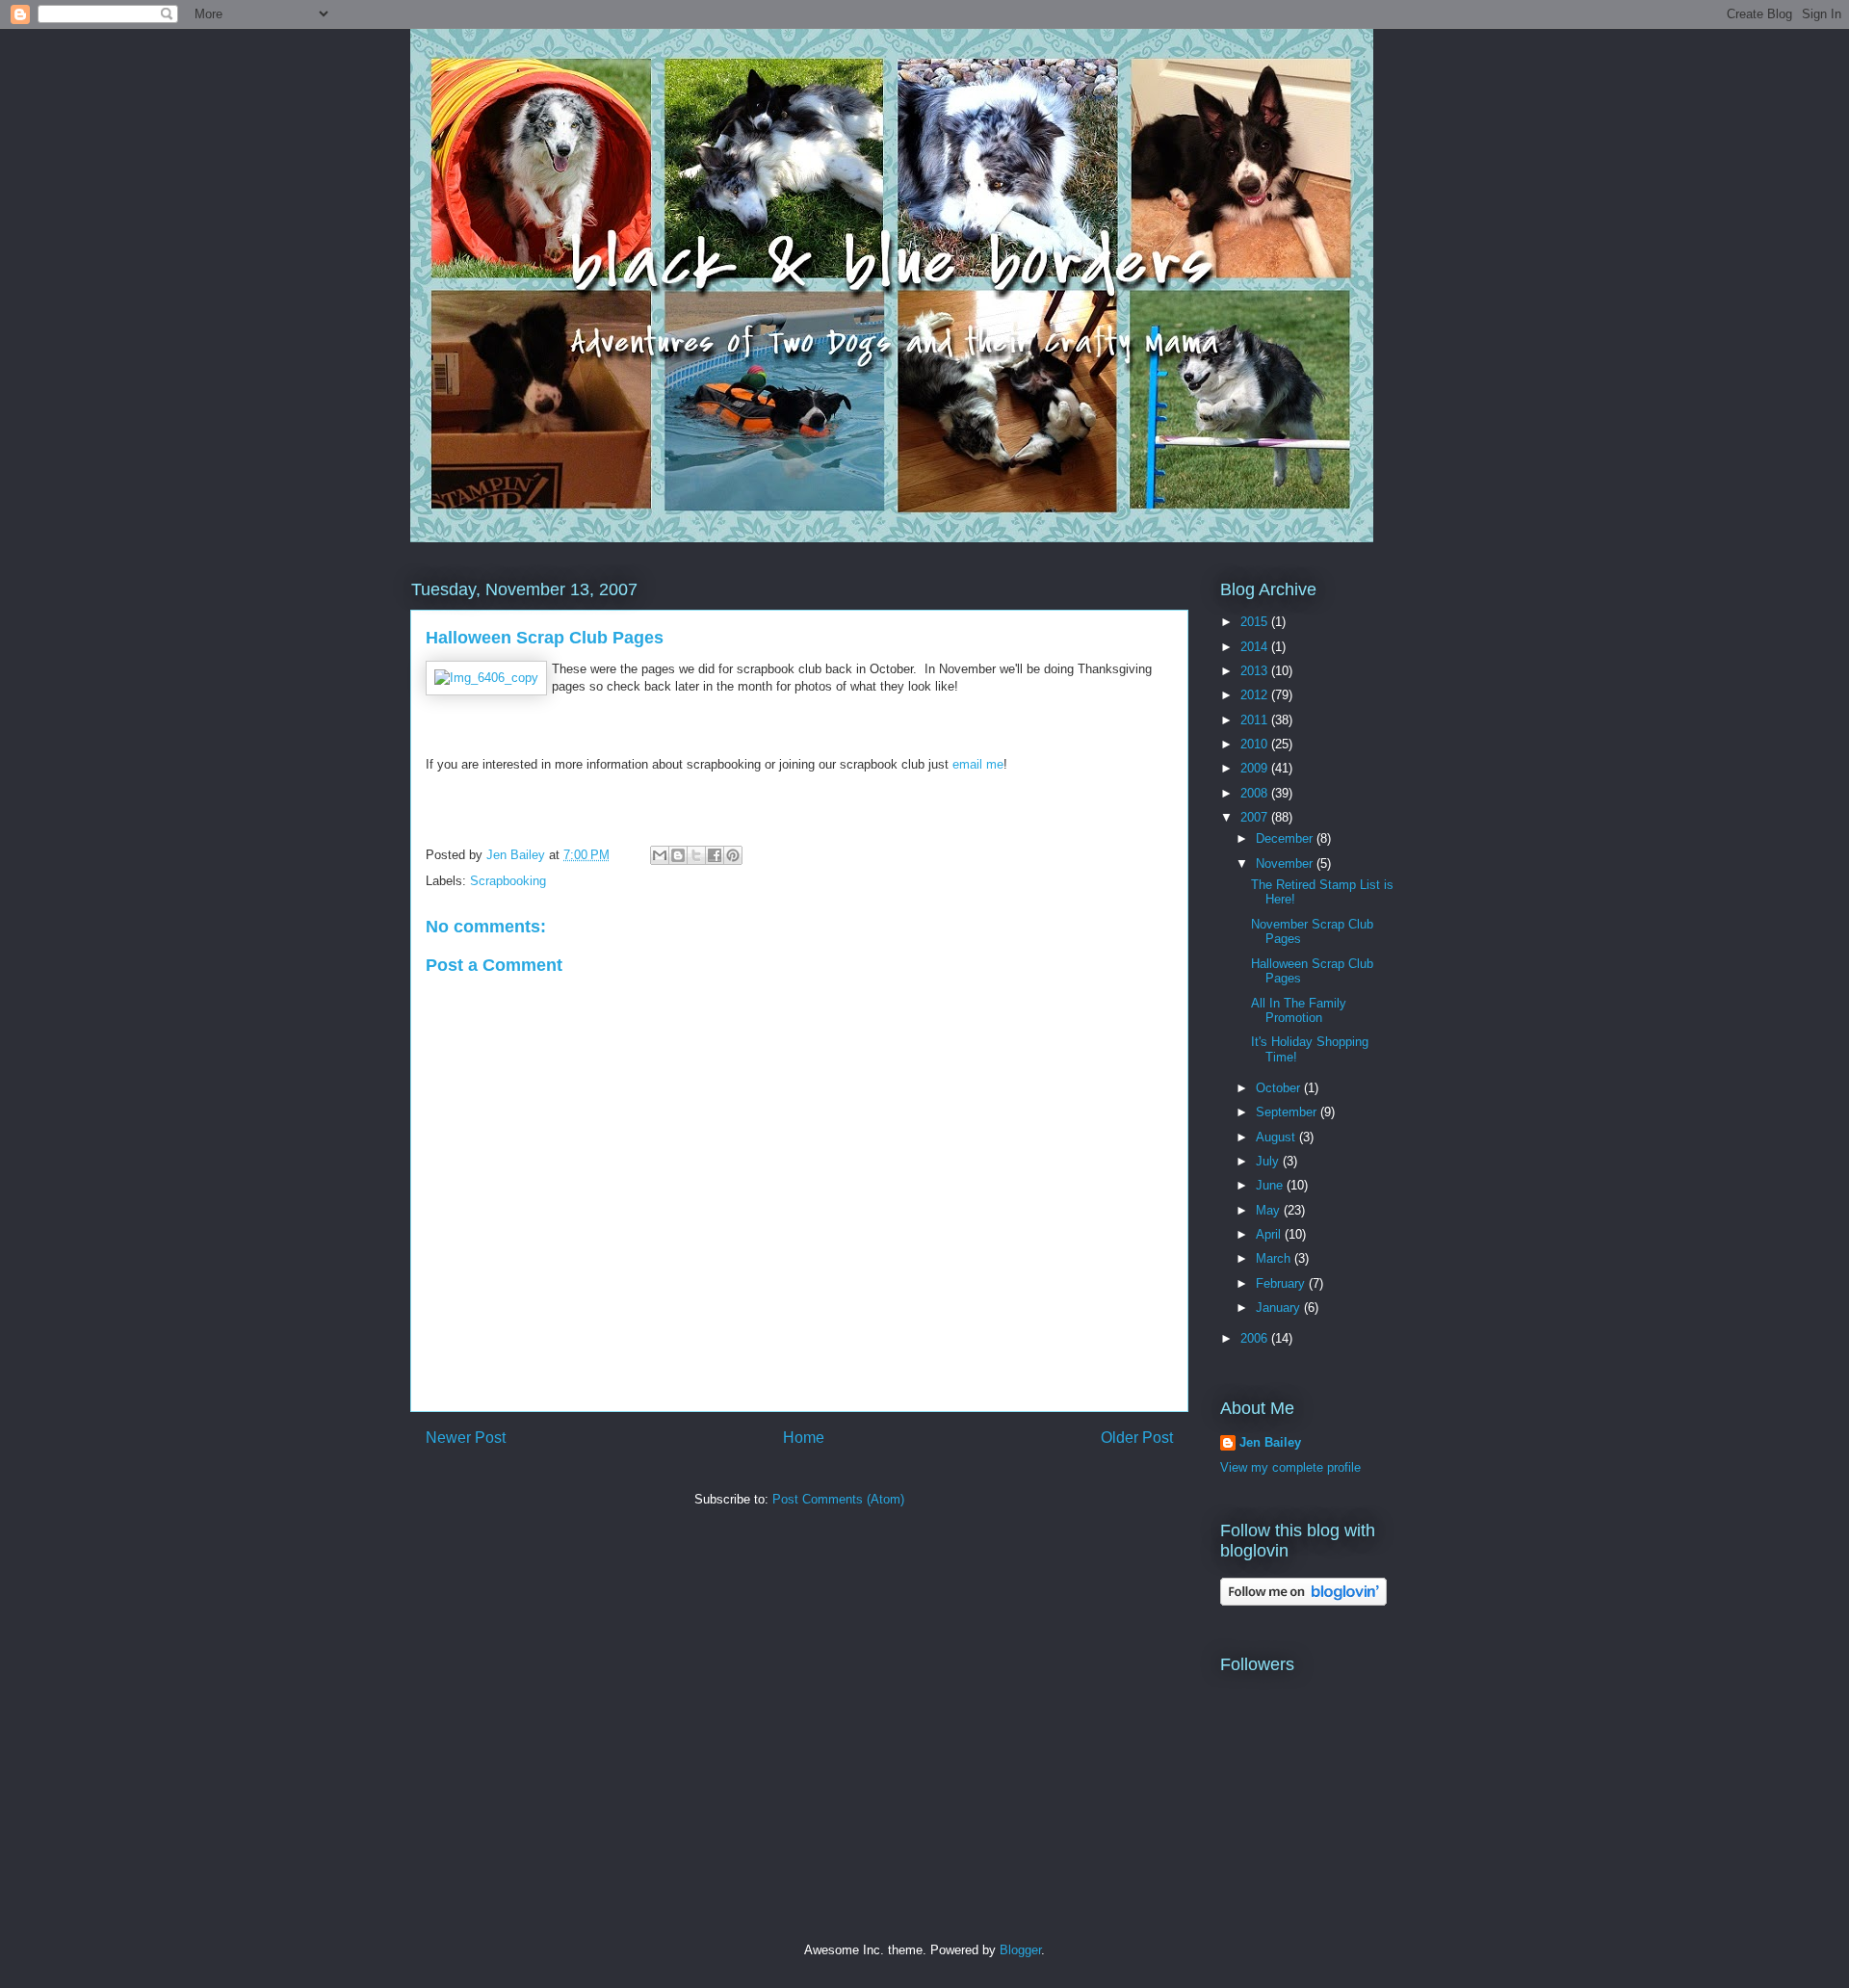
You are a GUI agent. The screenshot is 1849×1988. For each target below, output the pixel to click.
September (1288, 1112)
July (1269, 1161)
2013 (1256, 671)
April (1270, 1234)
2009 (1256, 768)
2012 (1256, 695)
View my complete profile (1290, 1467)
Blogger (1020, 1950)
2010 (1256, 744)
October (1280, 1088)
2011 (1256, 720)
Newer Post (466, 1438)
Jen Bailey (1270, 1442)
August (1277, 1137)
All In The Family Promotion (1299, 1011)
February (1282, 1283)
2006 (1256, 1338)
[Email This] (660, 855)
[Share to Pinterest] (733, 855)
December (1286, 838)
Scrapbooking (508, 881)
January (1280, 1308)
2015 (1256, 622)
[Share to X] (696, 855)
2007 (1256, 817)
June (1271, 1185)
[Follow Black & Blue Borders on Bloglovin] (1303, 1601)
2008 (1256, 793)
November (1286, 863)
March (1275, 1258)
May (1270, 1210)
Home (804, 1438)
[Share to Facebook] (715, 855)
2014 (1256, 647)
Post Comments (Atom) (838, 1499)
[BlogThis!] (678, 855)
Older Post (1137, 1438)
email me (978, 764)
